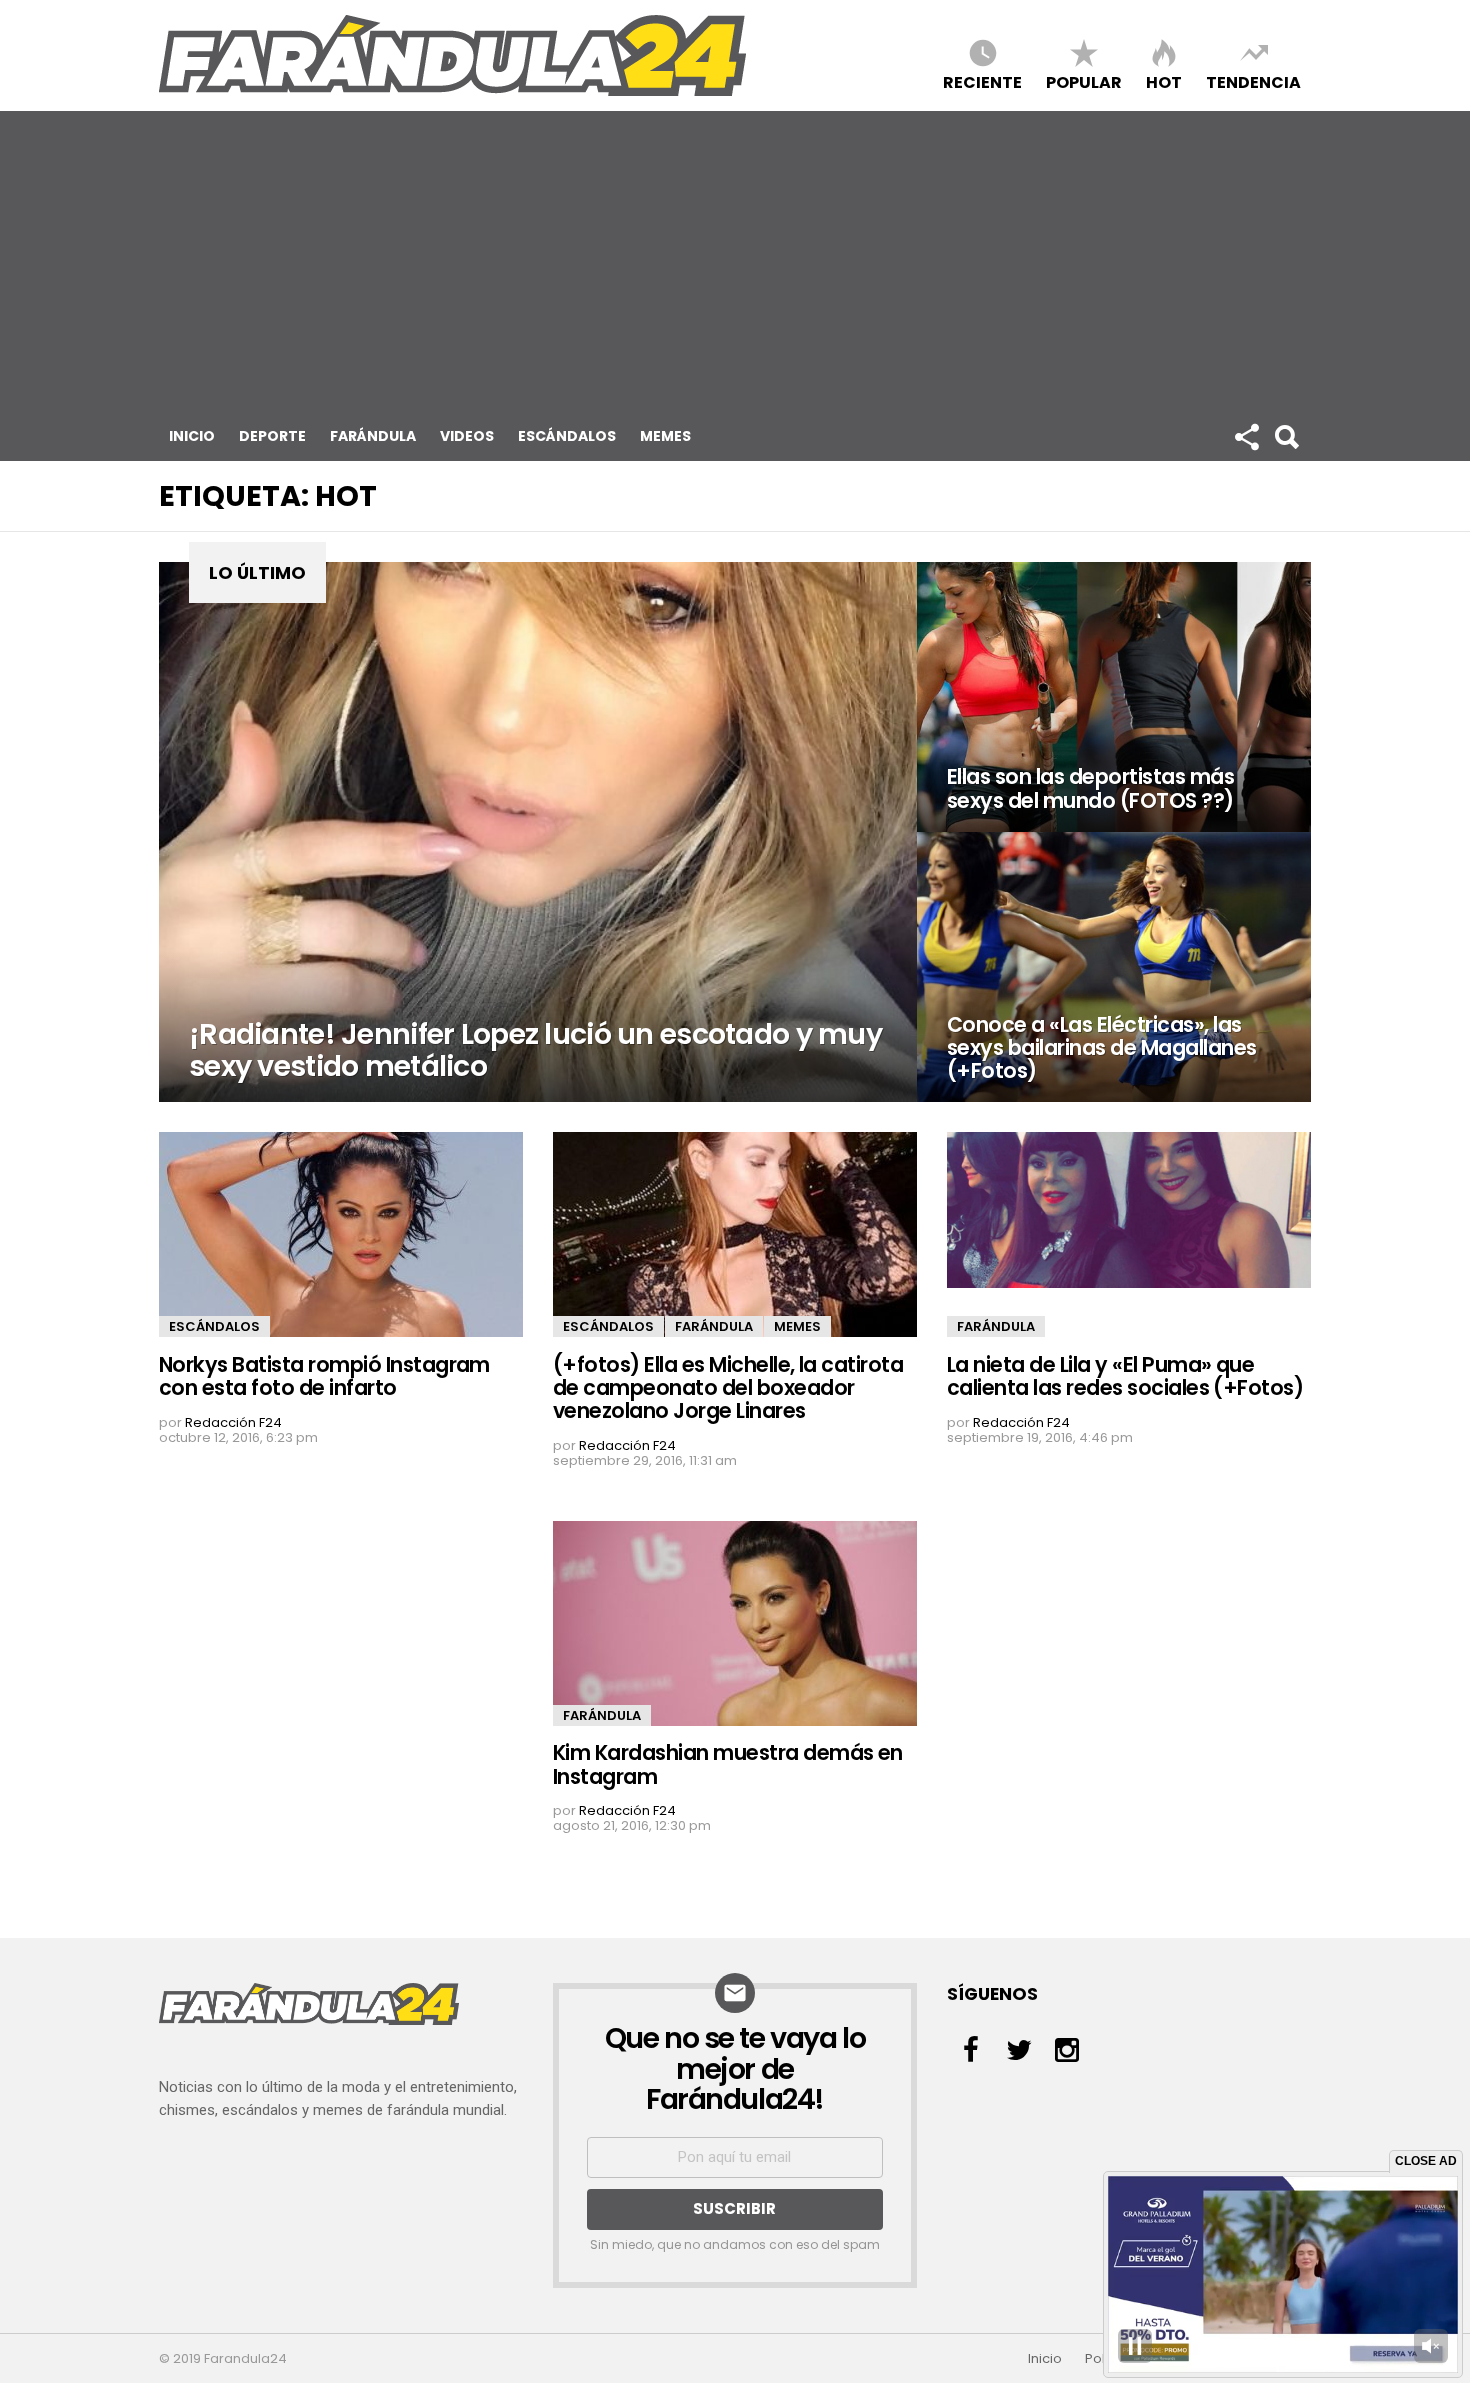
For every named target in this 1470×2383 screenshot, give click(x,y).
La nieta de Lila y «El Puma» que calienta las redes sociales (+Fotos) (1125, 1376)
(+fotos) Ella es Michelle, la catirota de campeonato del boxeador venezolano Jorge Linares (728, 1388)
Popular (1084, 81)
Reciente (982, 81)
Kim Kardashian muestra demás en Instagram (728, 1764)
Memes (665, 436)
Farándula (373, 436)
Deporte (272, 436)
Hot (1164, 81)
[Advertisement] (735, 261)
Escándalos (567, 436)
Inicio (192, 436)
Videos (467, 436)
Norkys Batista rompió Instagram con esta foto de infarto (324, 1376)
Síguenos (1246, 436)
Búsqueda (1286, 436)
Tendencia (1253, 81)
